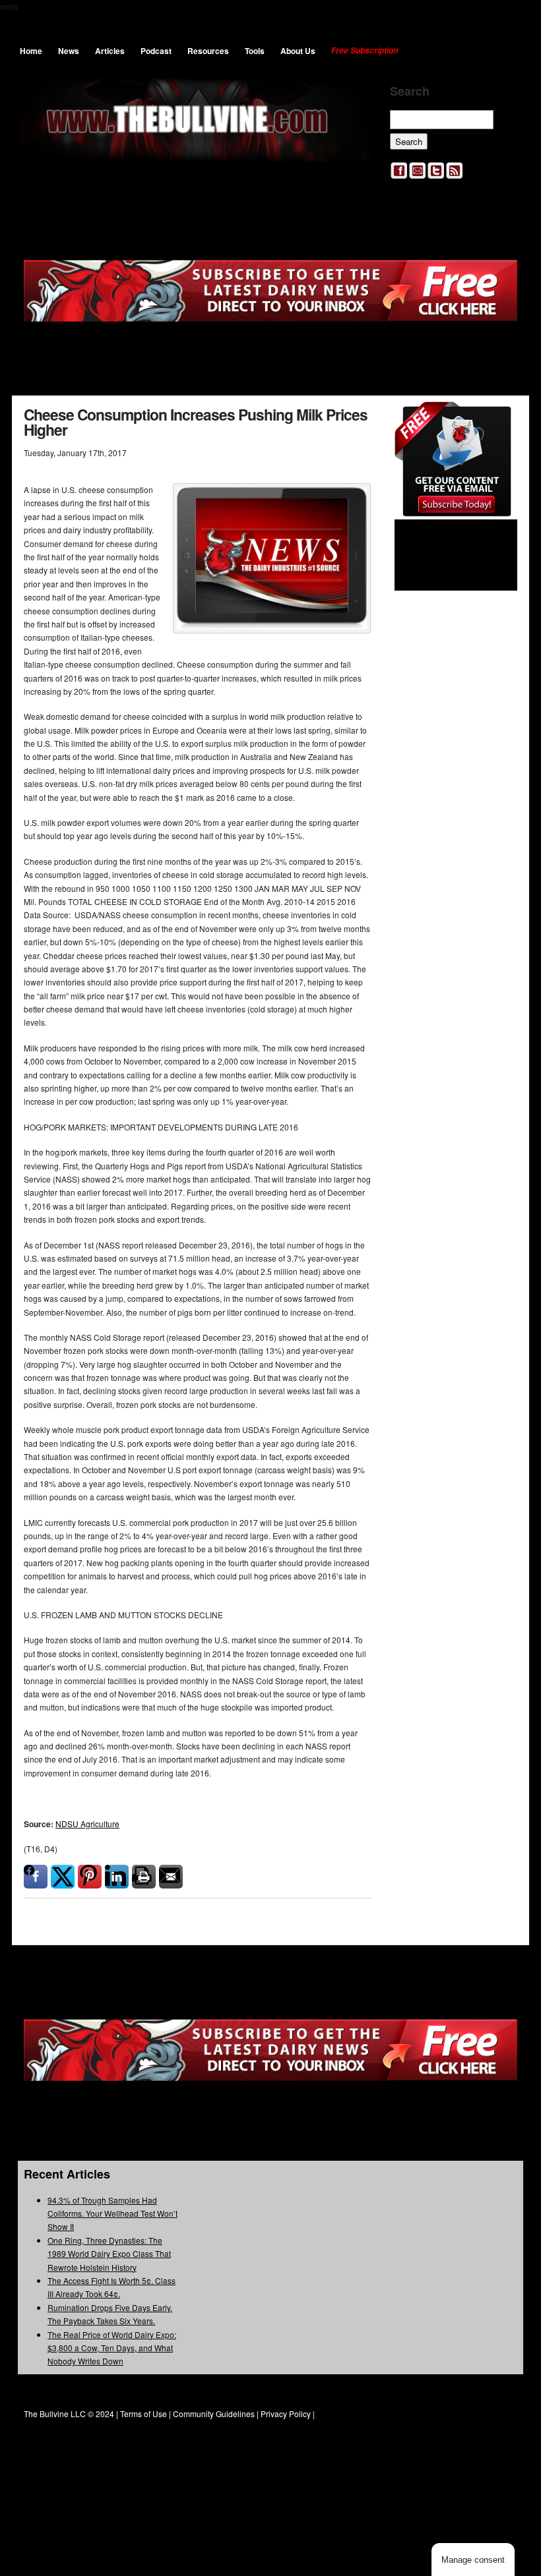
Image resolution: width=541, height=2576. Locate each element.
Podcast (156, 51)
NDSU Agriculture (87, 1824)
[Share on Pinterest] (90, 1877)
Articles (110, 51)
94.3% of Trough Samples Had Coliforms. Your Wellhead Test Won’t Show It (112, 2213)
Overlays (498, 420)
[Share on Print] (144, 1877)
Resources (208, 51)
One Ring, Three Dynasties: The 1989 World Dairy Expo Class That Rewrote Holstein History (109, 2254)
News (69, 51)
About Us (298, 51)
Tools (255, 51)
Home (31, 51)
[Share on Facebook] (36, 1877)
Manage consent (473, 2560)
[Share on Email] (171, 1877)
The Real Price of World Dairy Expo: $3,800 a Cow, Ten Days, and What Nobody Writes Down (112, 2348)
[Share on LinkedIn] (117, 1877)
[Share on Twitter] (63, 1877)
